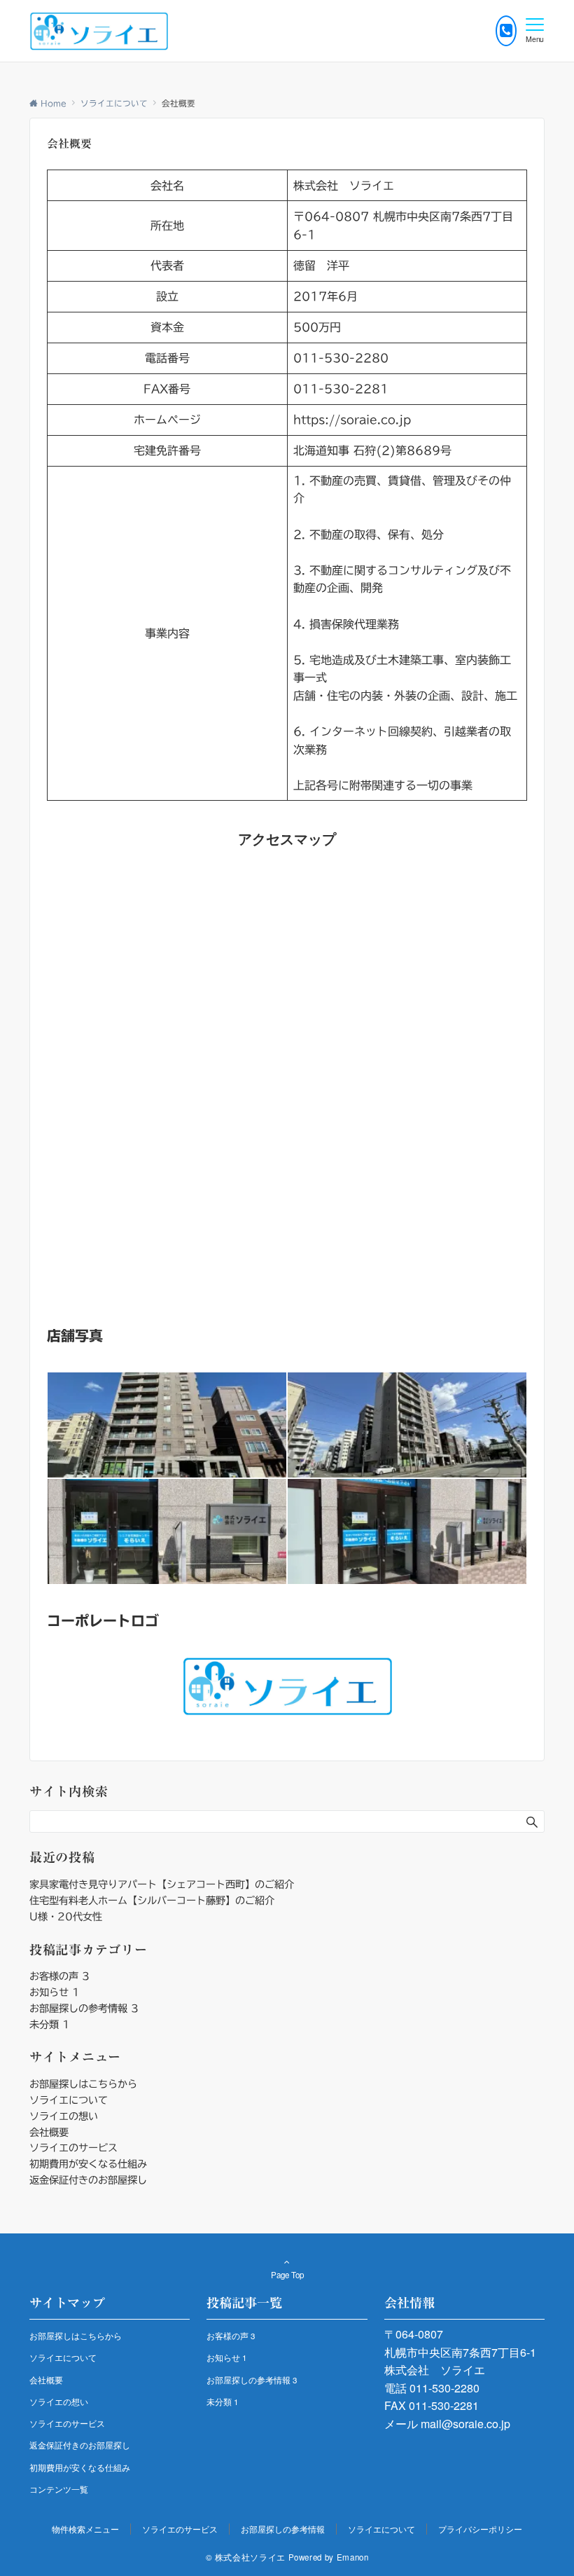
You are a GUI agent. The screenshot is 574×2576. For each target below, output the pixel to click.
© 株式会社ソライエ (246, 2557)
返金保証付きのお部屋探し (88, 2180)
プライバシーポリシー (480, 2529)
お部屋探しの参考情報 (84, 2008)
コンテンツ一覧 (59, 2489)
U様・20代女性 (66, 1916)
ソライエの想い (64, 2116)
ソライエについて (69, 2100)
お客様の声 (59, 1976)
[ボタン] (506, 31)
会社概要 (49, 2132)
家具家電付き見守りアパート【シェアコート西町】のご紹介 (162, 1884)
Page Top (287, 2275)
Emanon (353, 2557)
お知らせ (55, 1992)
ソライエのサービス (73, 2148)
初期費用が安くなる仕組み (88, 2164)
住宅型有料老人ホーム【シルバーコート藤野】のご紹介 (152, 1900)
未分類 (50, 2024)
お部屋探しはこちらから (83, 2084)
